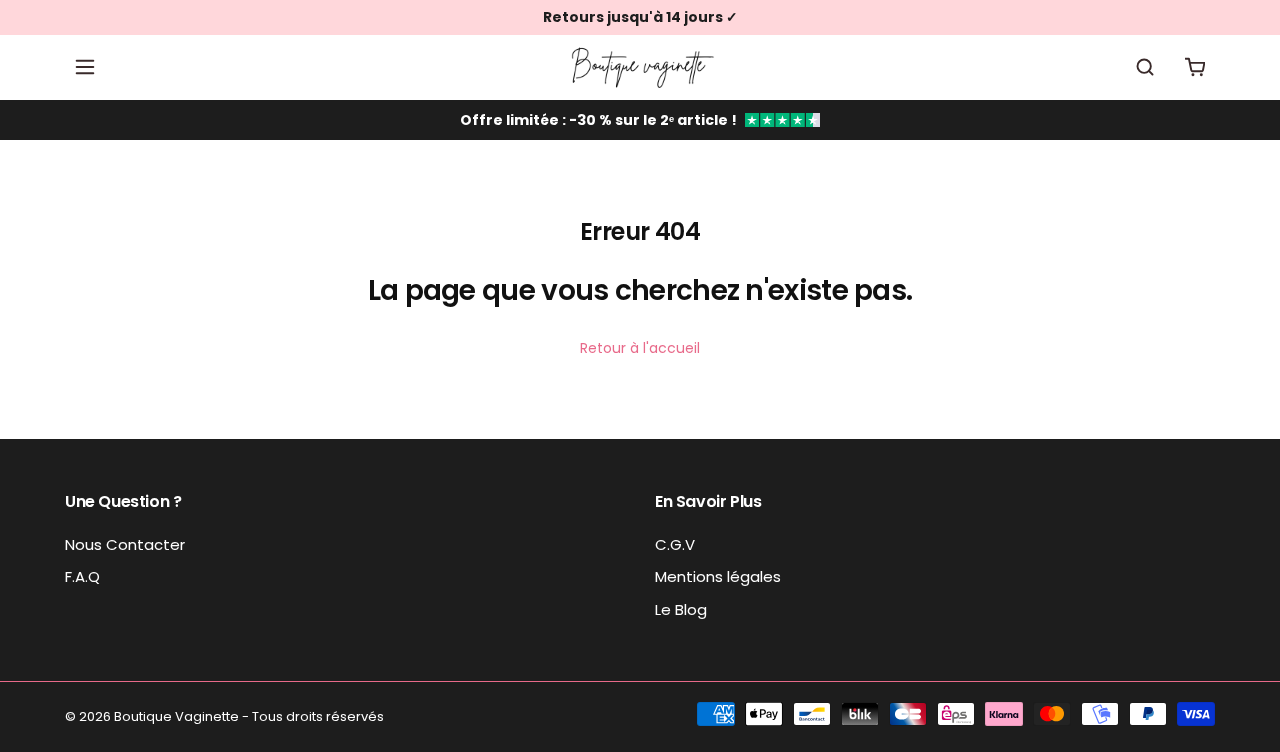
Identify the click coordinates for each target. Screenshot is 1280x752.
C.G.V (675, 544)
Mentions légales (718, 576)
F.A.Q (82, 576)
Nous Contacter (125, 544)
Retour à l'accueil (640, 348)
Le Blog (681, 609)
